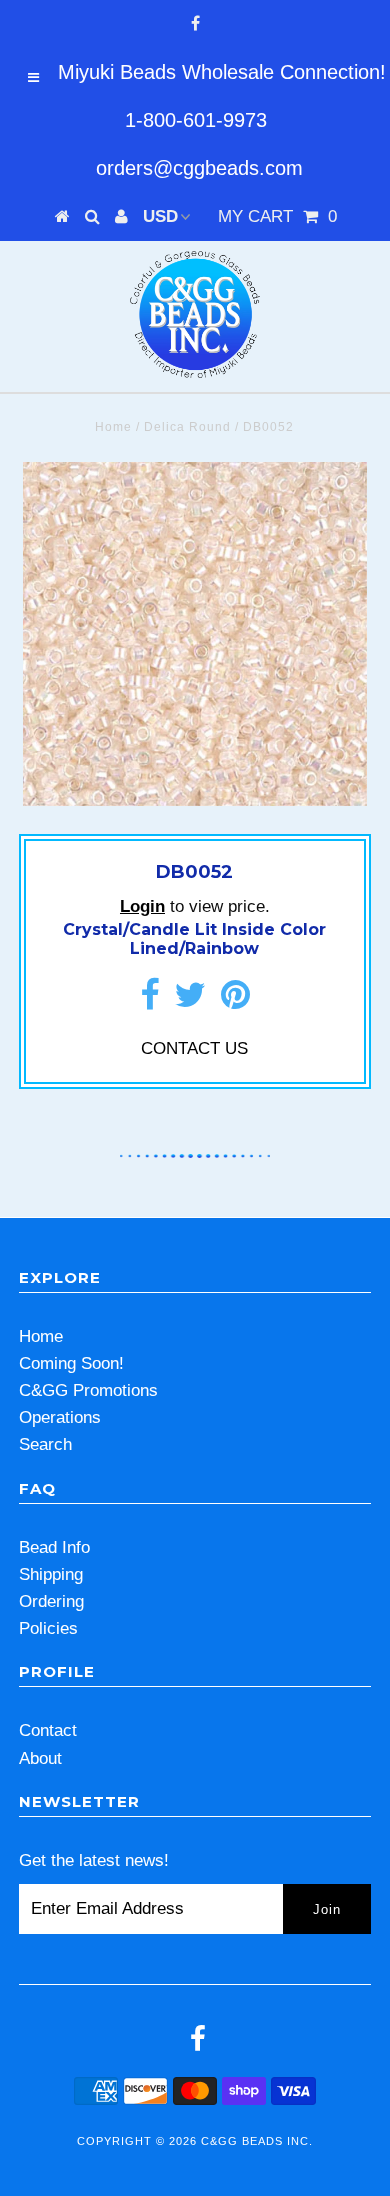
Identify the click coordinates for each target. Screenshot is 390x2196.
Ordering (51, 1601)
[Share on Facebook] (149, 1001)
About (40, 1758)
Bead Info (54, 1547)
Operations (60, 1417)
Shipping (51, 1574)
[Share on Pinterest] (235, 1001)
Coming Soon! (71, 1363)
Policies (48, 1628)
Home (113, 427)
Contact (48, 1730)
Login (142, 906)
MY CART (277, 216)
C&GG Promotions (88, 1390)
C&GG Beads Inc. (257, 2141)
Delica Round (187, 427)
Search (45, 1444)
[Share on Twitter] (190, 1001)
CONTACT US (194, 1048)
